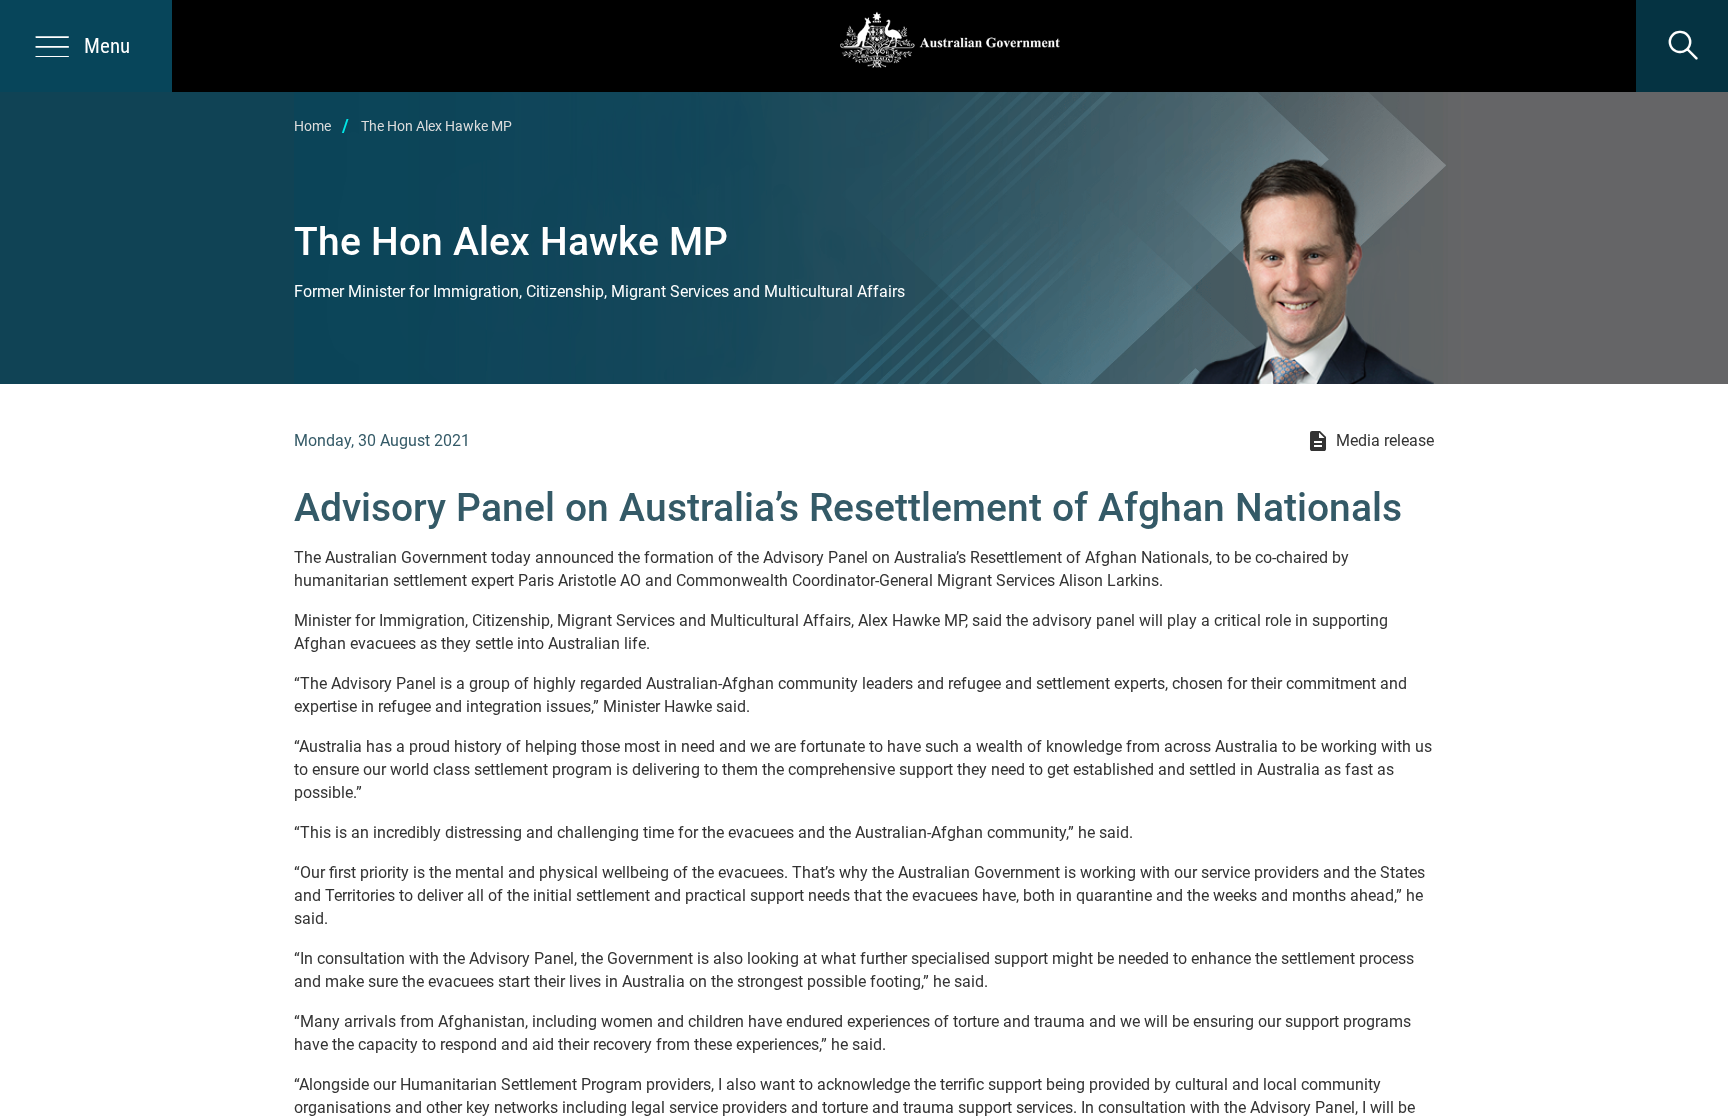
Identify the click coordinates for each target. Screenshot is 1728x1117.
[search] (1682, 46)
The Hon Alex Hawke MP (436, 126)
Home (312, 126)
